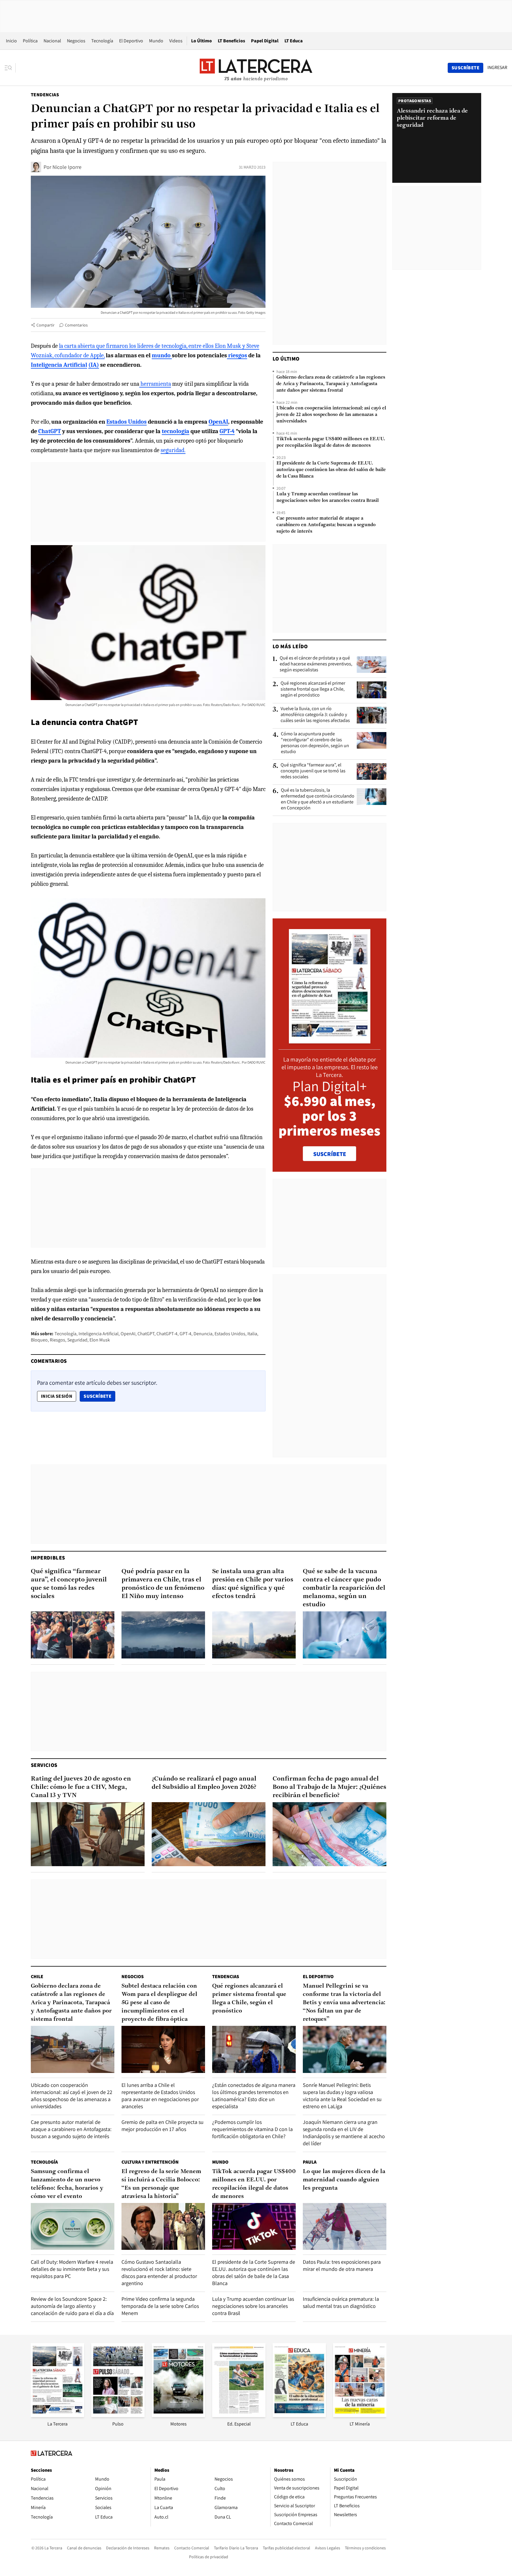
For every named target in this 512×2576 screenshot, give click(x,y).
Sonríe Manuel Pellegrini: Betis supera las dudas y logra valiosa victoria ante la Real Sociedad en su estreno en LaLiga (342, 2096)
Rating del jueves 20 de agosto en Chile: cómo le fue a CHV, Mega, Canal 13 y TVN (81, 1787)
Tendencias (45, 95)
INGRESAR (497, 68)
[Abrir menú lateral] (10, 68)
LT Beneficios (231, 41)
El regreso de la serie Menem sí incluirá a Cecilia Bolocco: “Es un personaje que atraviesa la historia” (161, 2184)
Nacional (52, 41)
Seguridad (77, 1340)
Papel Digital (265, 41)
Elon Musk (100, 1340)
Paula (310, 2162)
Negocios (76, 41)
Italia (252, 1334)
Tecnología (102, 41)
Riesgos (57, 1340)
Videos (176, 41)
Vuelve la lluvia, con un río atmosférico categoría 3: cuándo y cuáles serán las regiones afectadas (315, 715)
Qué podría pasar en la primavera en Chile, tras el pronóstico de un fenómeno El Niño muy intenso (163, 1584)
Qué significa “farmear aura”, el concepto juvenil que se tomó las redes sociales (313, 771)
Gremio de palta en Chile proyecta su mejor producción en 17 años (163, 2126)
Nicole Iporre (67, 167)
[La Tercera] (57, 2415)
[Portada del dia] (330, 1040)
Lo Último (201, 41)
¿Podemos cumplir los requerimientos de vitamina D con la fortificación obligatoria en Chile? (252, 2129)
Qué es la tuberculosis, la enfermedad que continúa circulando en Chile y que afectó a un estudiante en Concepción (318, 799)
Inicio (11, 41)
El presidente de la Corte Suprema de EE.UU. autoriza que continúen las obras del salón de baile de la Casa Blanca (331, 470)
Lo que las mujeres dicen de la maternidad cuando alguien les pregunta (344, 2180)
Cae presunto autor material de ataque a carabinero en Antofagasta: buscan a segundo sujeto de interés (326, 525)
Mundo (156, 41)
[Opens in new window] (178, 2415)
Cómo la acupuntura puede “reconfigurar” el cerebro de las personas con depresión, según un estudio (315, 743)
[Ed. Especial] (239, 2415)
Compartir (45, 325)
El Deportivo (131, 41)
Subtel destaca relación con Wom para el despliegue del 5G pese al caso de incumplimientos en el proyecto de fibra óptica (159, 2003)
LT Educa (294, 41)
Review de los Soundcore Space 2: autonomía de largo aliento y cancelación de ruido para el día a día (72, 2306)
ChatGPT (146, 1334)
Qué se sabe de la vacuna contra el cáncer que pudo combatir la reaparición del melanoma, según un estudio (344, 1588)
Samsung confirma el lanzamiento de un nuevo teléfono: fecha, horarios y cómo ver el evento (67, 2184)
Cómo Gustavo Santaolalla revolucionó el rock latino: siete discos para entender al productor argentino (159, 2272)
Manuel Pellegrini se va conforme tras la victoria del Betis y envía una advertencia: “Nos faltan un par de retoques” (344, 2003)
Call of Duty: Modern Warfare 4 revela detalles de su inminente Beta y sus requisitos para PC (72, 2269)
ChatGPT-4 (167, 1334)
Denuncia (203, 1334)
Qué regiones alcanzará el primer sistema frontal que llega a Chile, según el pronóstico (313, 689)
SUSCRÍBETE (330, 1154)
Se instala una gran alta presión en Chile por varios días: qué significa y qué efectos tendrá (253, 1584)
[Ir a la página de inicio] (256, 68)
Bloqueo (39, 1340)
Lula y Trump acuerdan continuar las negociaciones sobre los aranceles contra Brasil (328, 497)
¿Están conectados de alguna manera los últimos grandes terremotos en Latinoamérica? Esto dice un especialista (254, 2096)
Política (30, 41)
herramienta (155, 384)
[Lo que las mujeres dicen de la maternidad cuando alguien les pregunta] (345, 2227)
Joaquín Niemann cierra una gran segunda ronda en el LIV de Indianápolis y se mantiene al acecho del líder (344, 2133)
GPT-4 (185, 1334)
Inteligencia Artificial (99, 1334)
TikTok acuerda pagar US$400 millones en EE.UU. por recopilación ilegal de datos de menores (331, 442)
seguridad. (173, 450)
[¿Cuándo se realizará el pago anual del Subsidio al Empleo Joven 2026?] (209, 1834)
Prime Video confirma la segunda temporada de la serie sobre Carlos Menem (160, 2306)
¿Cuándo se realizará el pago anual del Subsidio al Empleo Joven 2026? (204, 1783)
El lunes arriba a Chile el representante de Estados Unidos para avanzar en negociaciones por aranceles (160, 2096)
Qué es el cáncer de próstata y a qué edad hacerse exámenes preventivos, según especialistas (316, 664)
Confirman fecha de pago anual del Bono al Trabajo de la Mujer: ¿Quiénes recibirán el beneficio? (329, 1787)
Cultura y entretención (150, 2162)
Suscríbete (99, 1396)
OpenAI (128, 1334)
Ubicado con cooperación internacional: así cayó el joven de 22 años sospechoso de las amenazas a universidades (331, 415)
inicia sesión (57, 1396)
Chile (37, 1977)
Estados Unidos (230, 1334)
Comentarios (76, 325)
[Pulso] (118, 2415)
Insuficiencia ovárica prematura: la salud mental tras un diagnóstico (341, 2302)
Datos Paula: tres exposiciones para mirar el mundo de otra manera (342, 2265)
